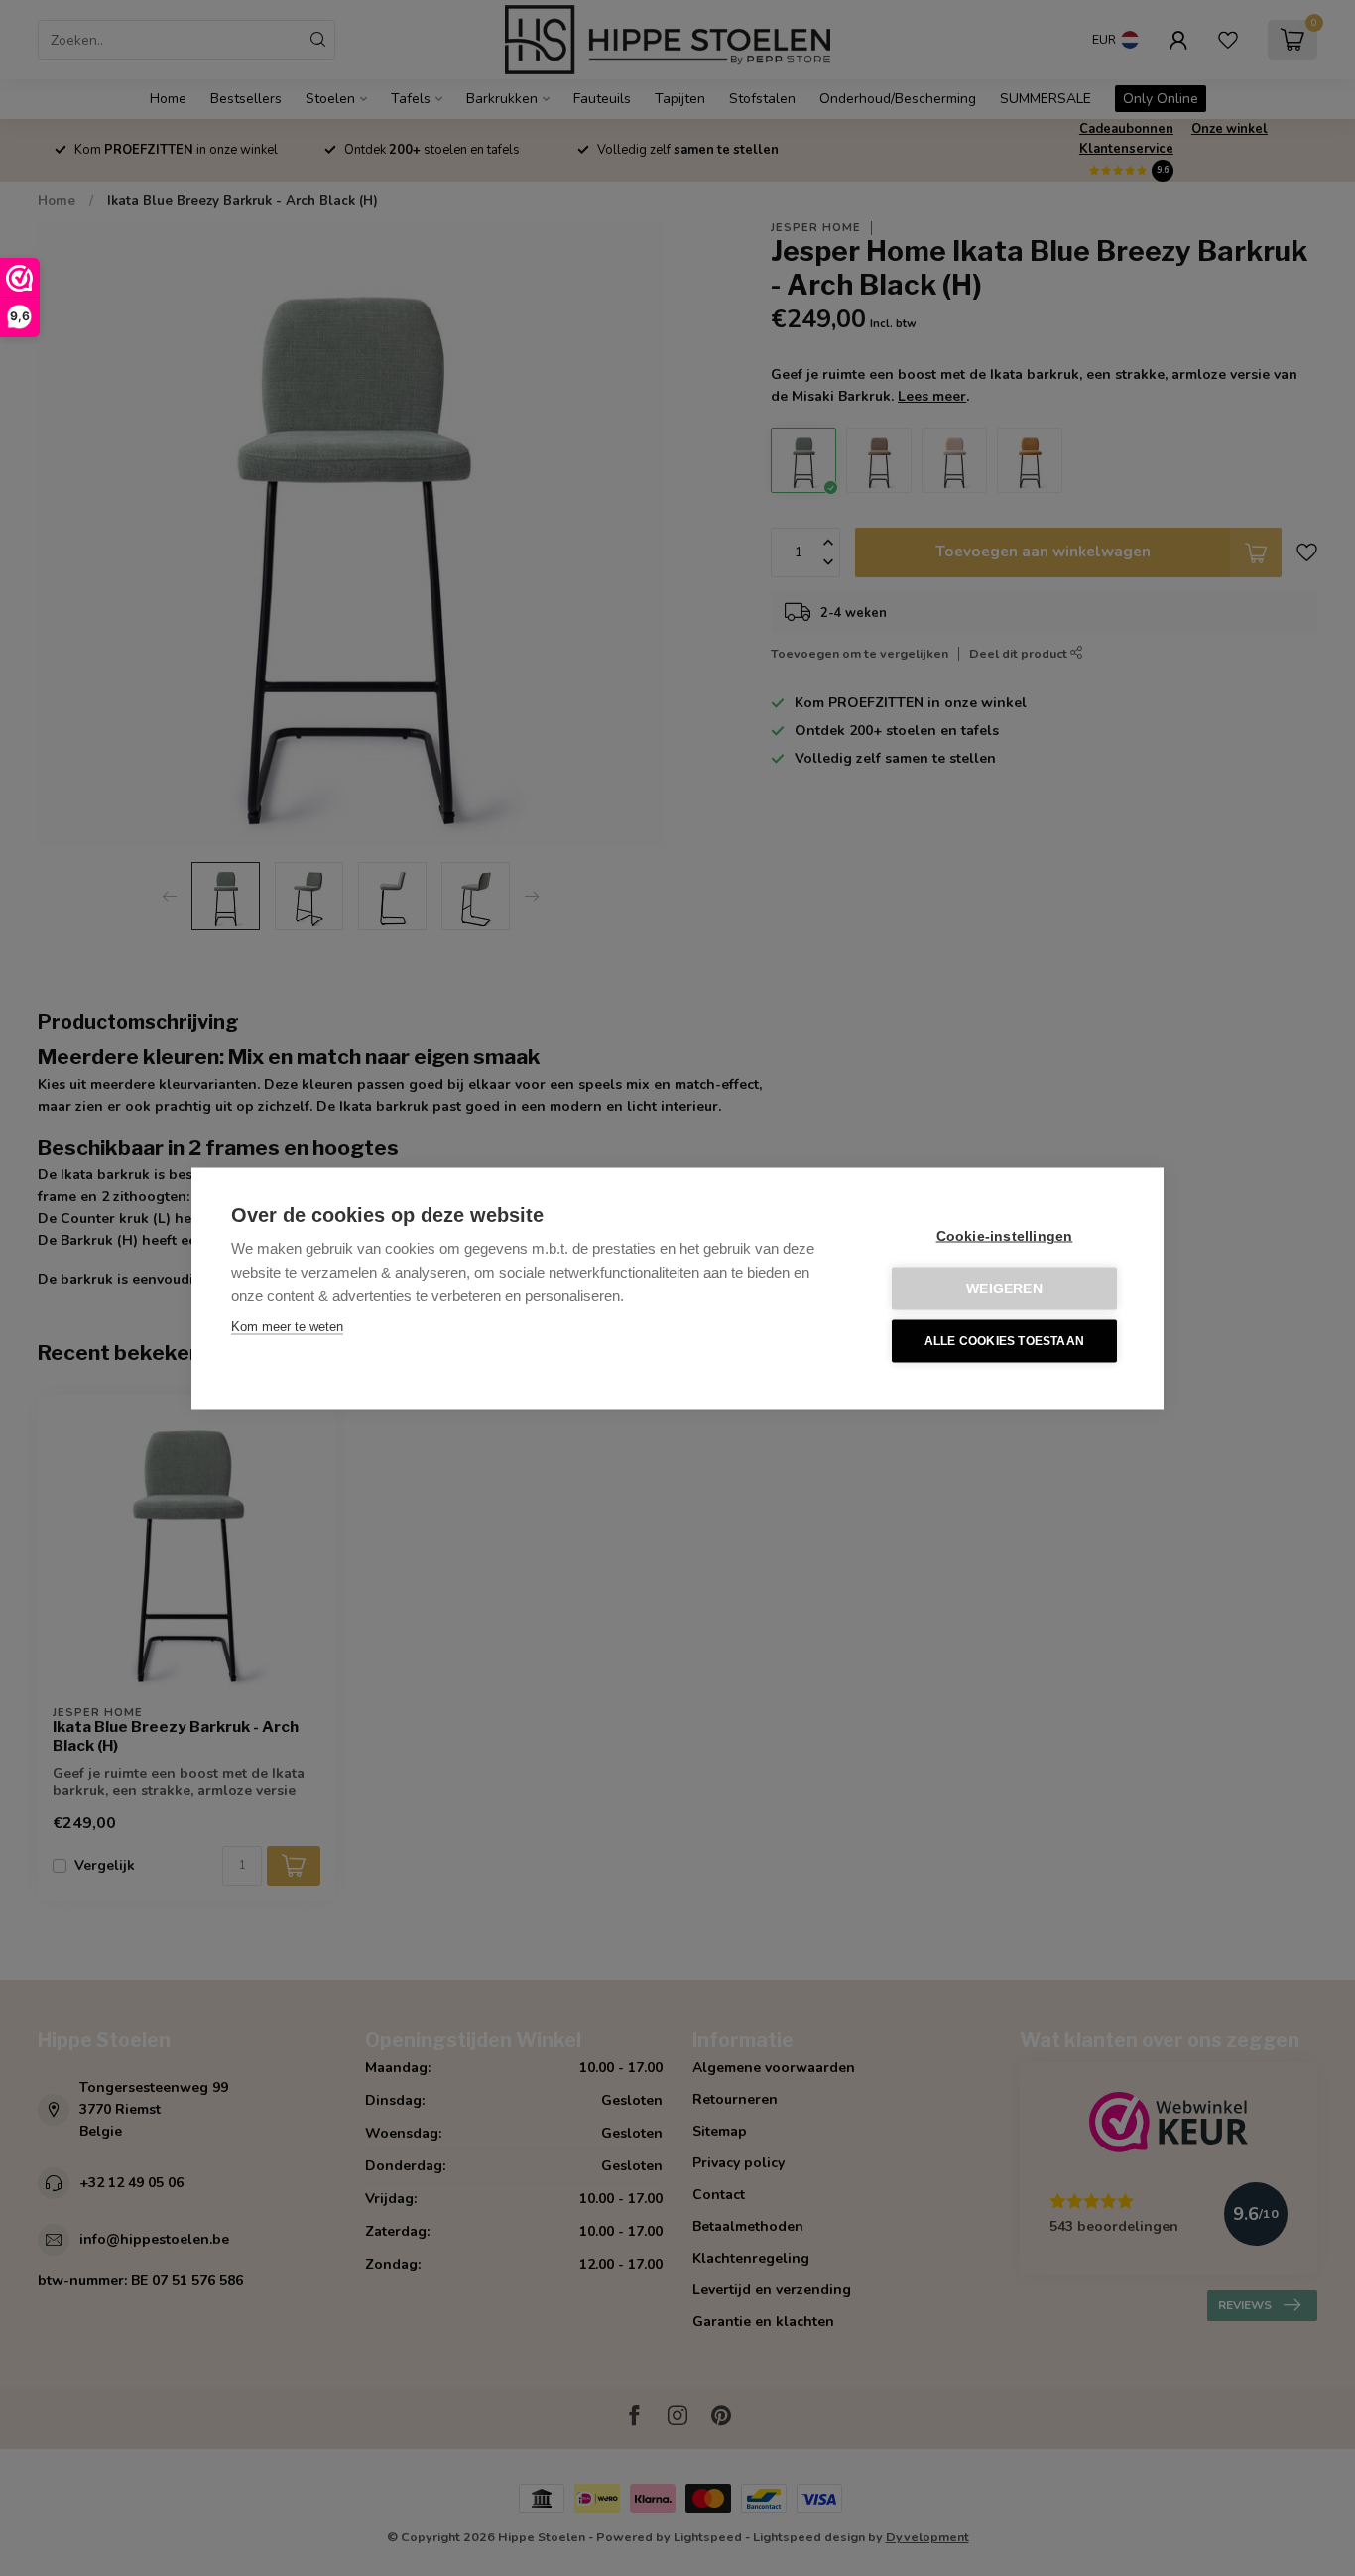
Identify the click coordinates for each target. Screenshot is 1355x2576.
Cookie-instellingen (1005, 1235)
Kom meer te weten (287, 1326)
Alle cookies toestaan (1004, 1341)
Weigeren (1004, 1288)
